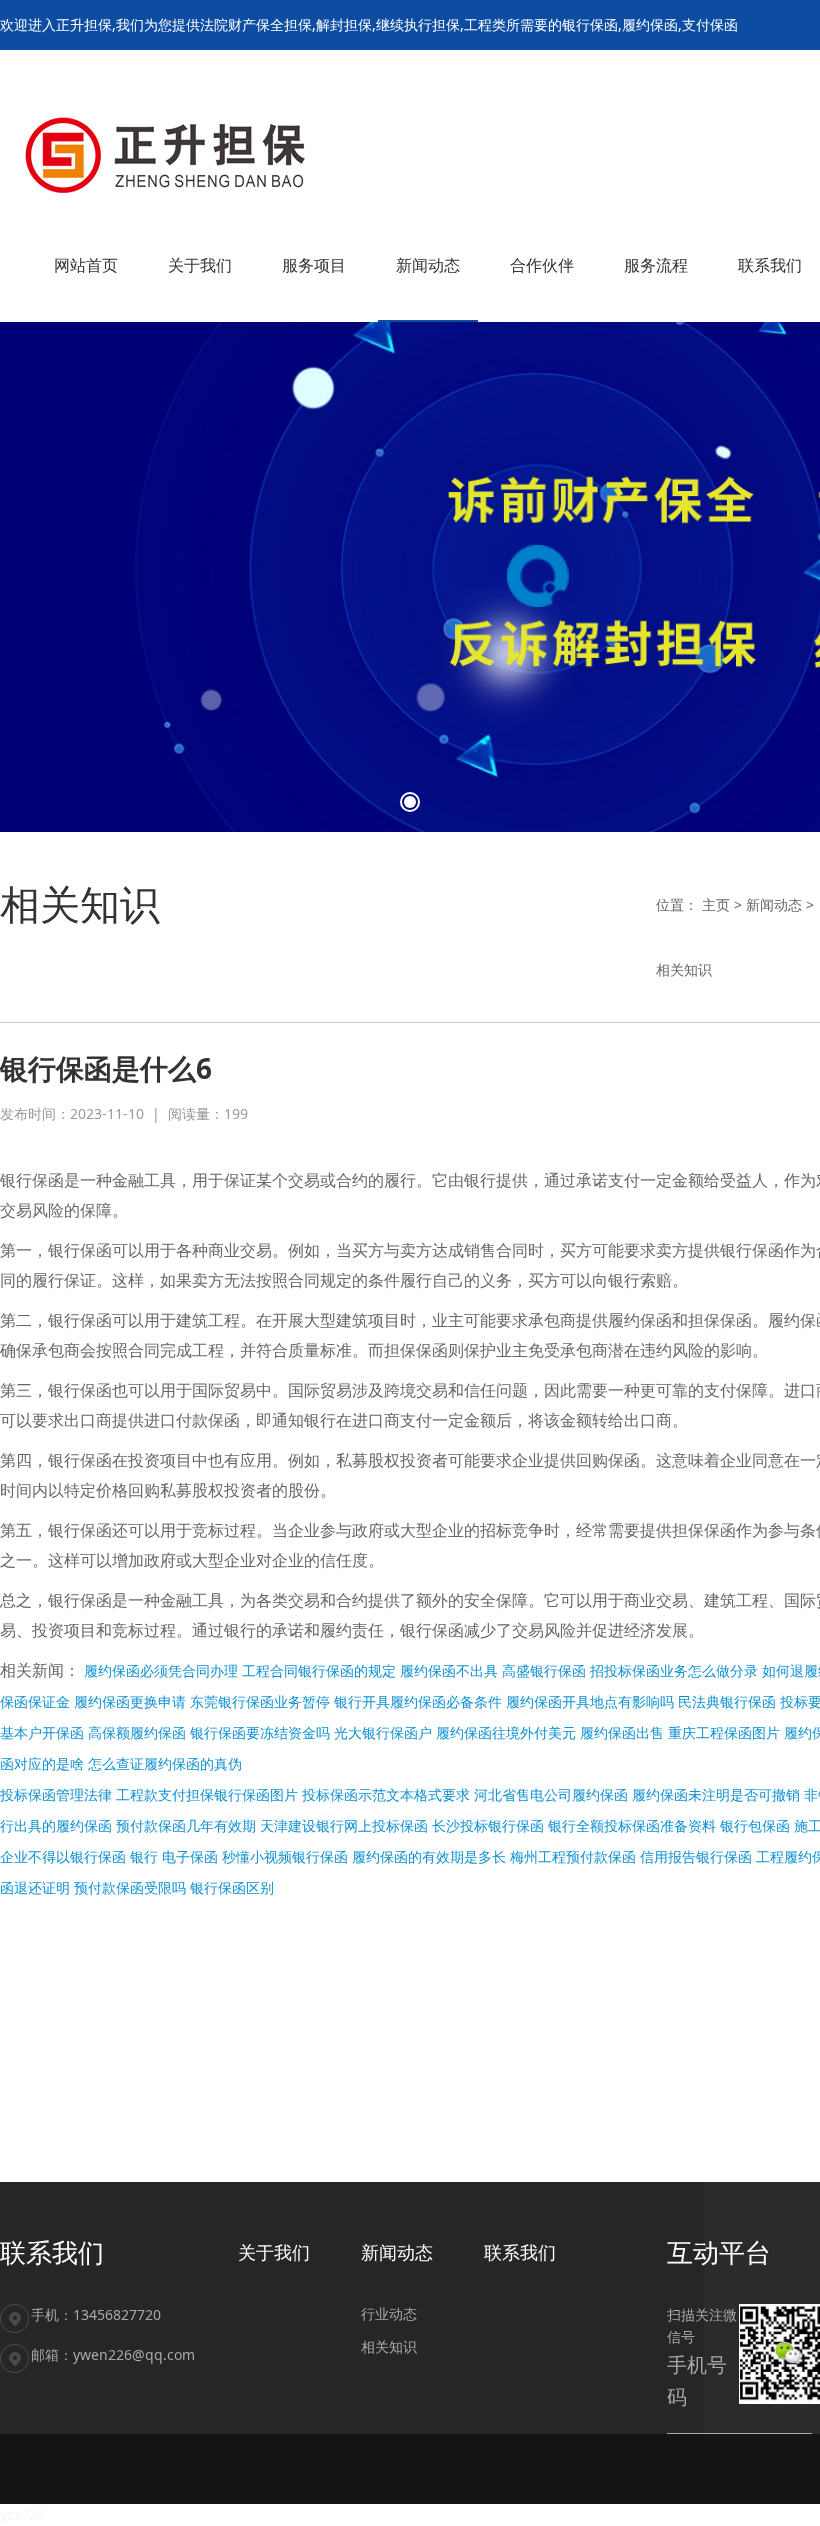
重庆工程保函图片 (724, 1732)
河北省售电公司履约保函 (551, 1794)
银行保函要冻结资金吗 (260, 1732)
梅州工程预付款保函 (573, 1856)
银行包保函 (755, 1825)
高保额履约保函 (137, 1732)
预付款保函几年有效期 (186, 1825)
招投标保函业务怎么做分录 (674, 1670)
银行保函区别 (232, 1887)
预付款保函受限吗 (130, 1887)
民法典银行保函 (727, 1701)
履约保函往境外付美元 (506, 1732)
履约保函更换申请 (130, 1701)
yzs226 (22, 2514)
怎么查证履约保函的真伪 (165, 1763)
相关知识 (684, 969)
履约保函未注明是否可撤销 (716, 1794)
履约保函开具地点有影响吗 (590, 1701)
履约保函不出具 (449, 1670)
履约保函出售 (622, 1732)
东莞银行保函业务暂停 (260, 1701)
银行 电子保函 (174, 1856)
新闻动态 (774, 904)
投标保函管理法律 (56, 1794)
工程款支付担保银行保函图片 (207, 1794)
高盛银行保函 (544, 1670)
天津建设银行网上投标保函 (344, 1825)
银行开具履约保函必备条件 (418, 1701)
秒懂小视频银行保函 (285, 1856)
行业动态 (389, 2313)
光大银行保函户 (383, 1732)
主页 (716, 904)
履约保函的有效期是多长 (429, 1856)
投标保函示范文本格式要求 (386, 1794)
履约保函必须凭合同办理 (161, 1670)
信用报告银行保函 (696, 1856)
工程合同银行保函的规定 (319, 1670)
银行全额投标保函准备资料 (632, 1825)
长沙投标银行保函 (488, 1825)
